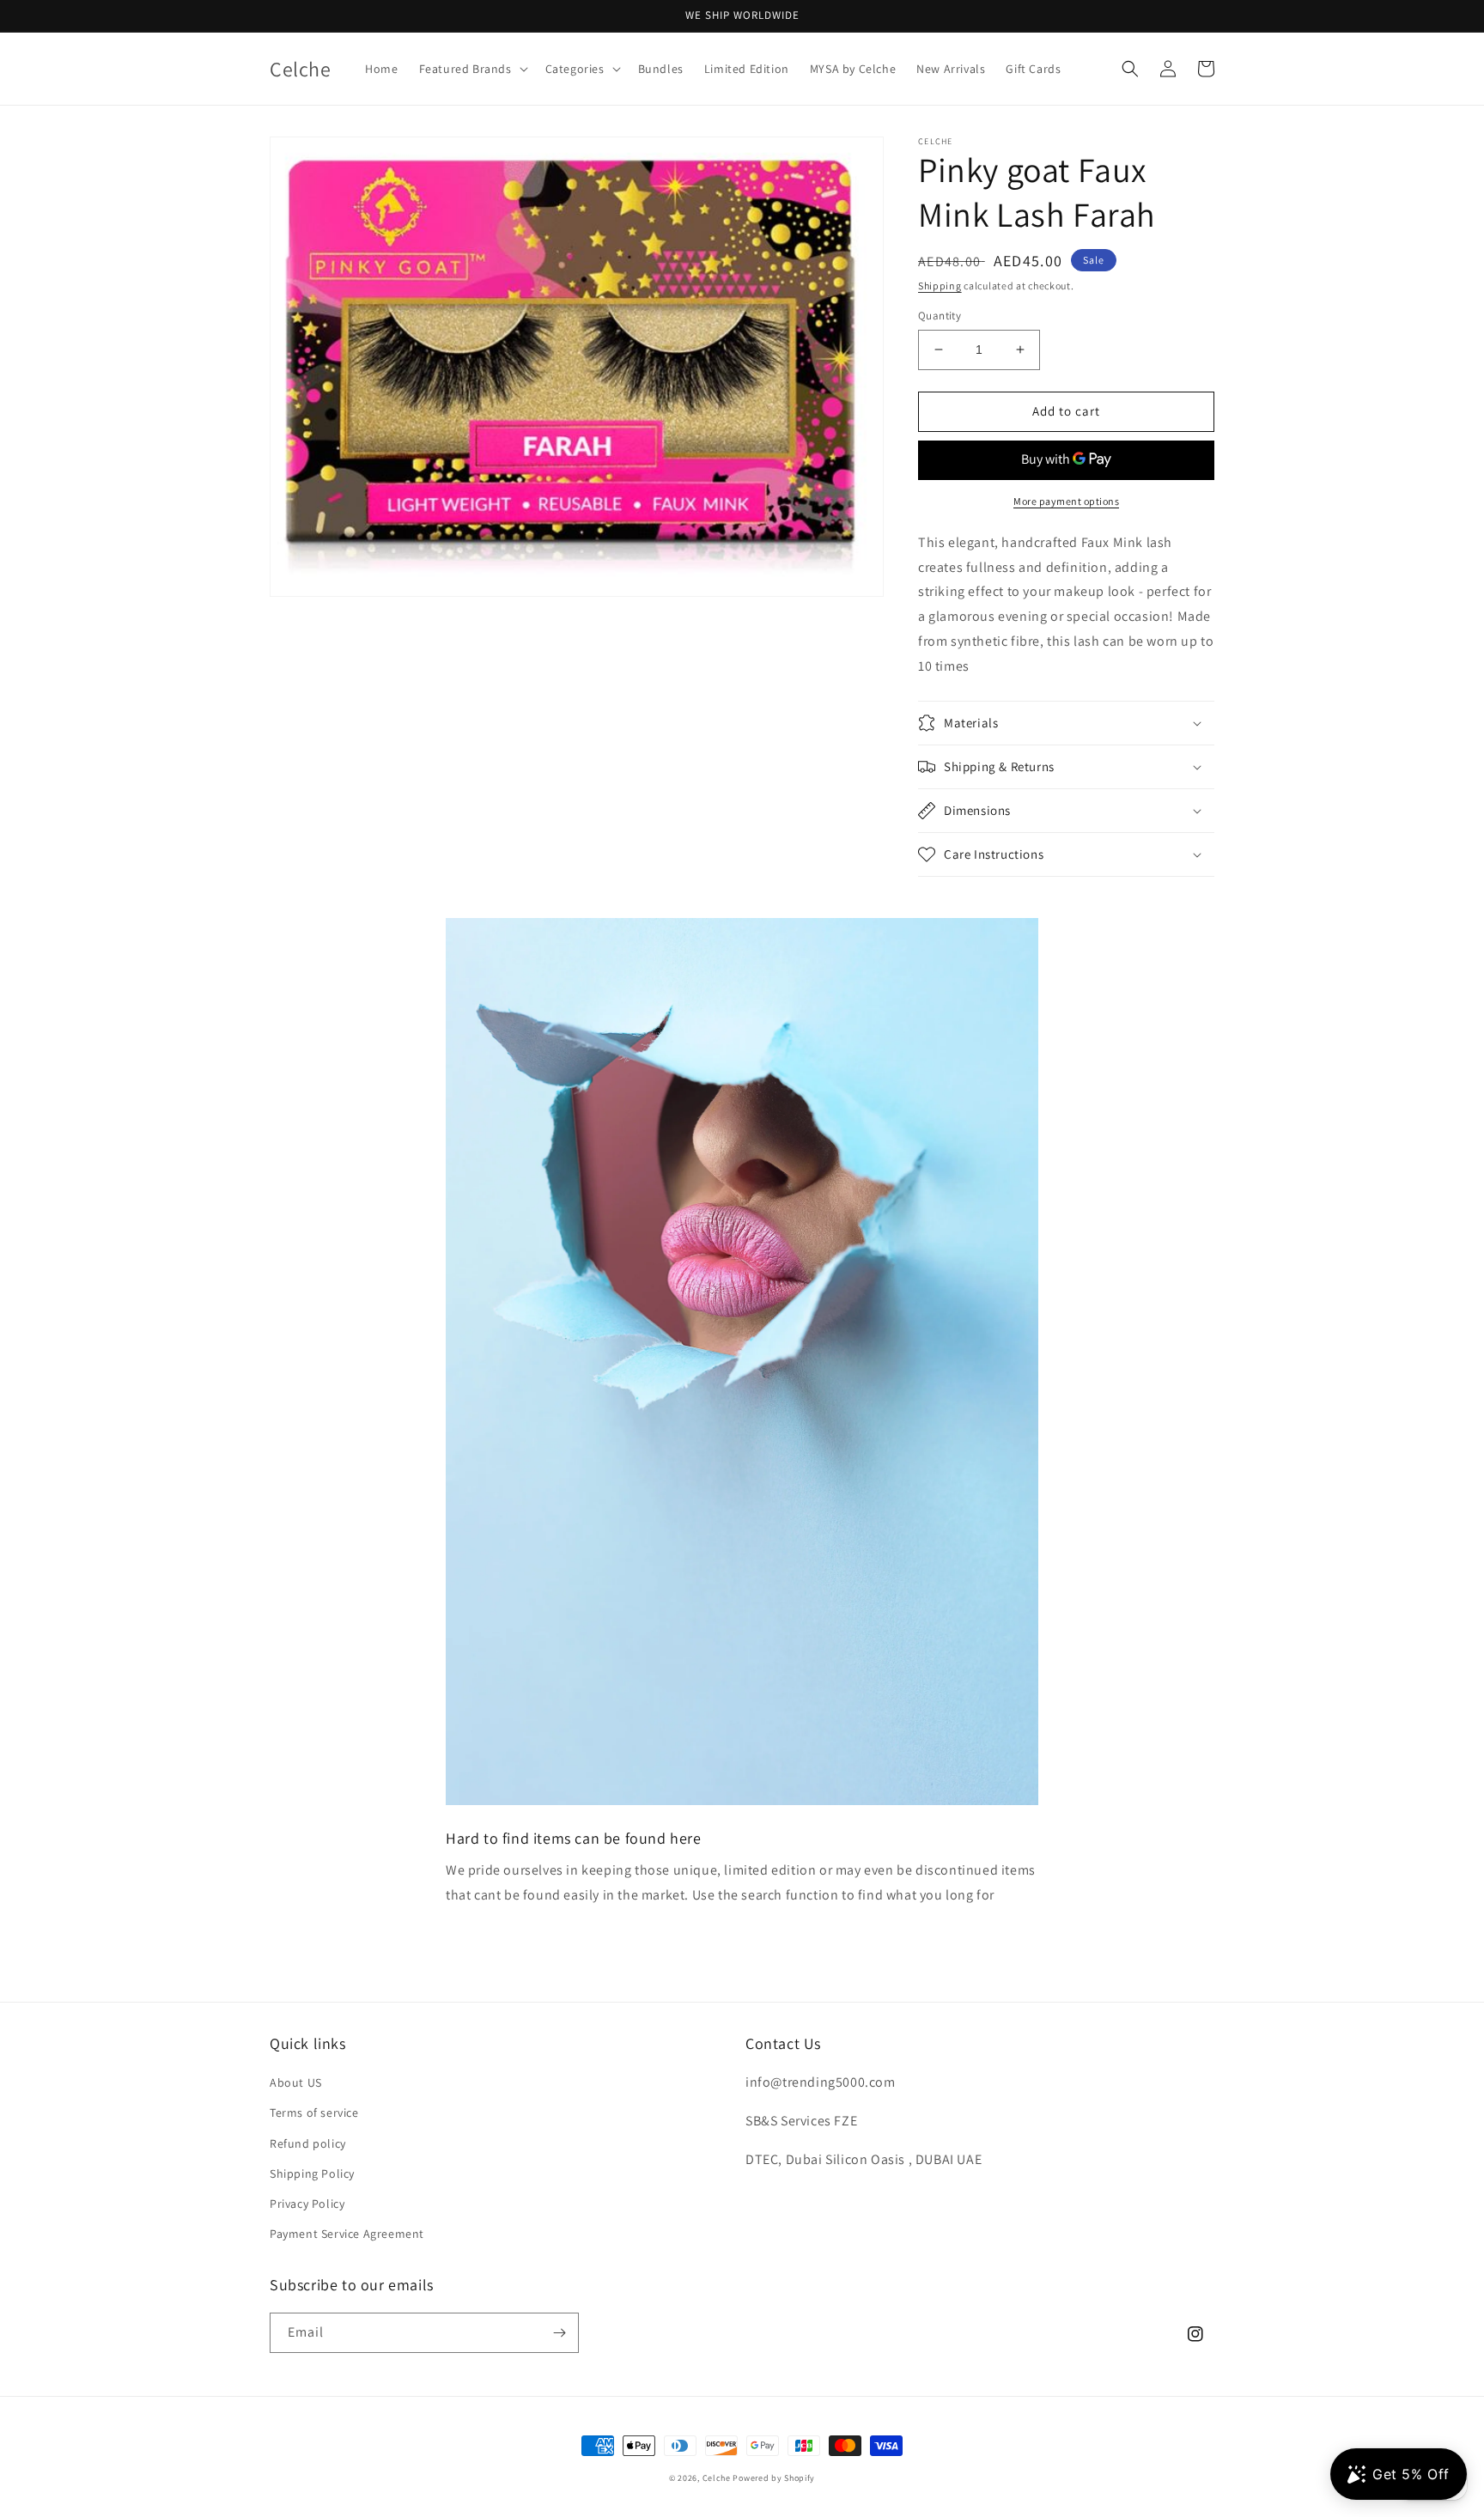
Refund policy (308, 2143)
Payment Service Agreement (347, 2234)
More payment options (1066, 501)
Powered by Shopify (774, 2478)
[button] (472, 69)
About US (296, 2082)
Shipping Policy (312, 2173)
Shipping (940, 286)
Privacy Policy (307, 2204)
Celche (717, 2478)
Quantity (940, 316)
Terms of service (314, 2113)
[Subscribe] (559, 2333)
